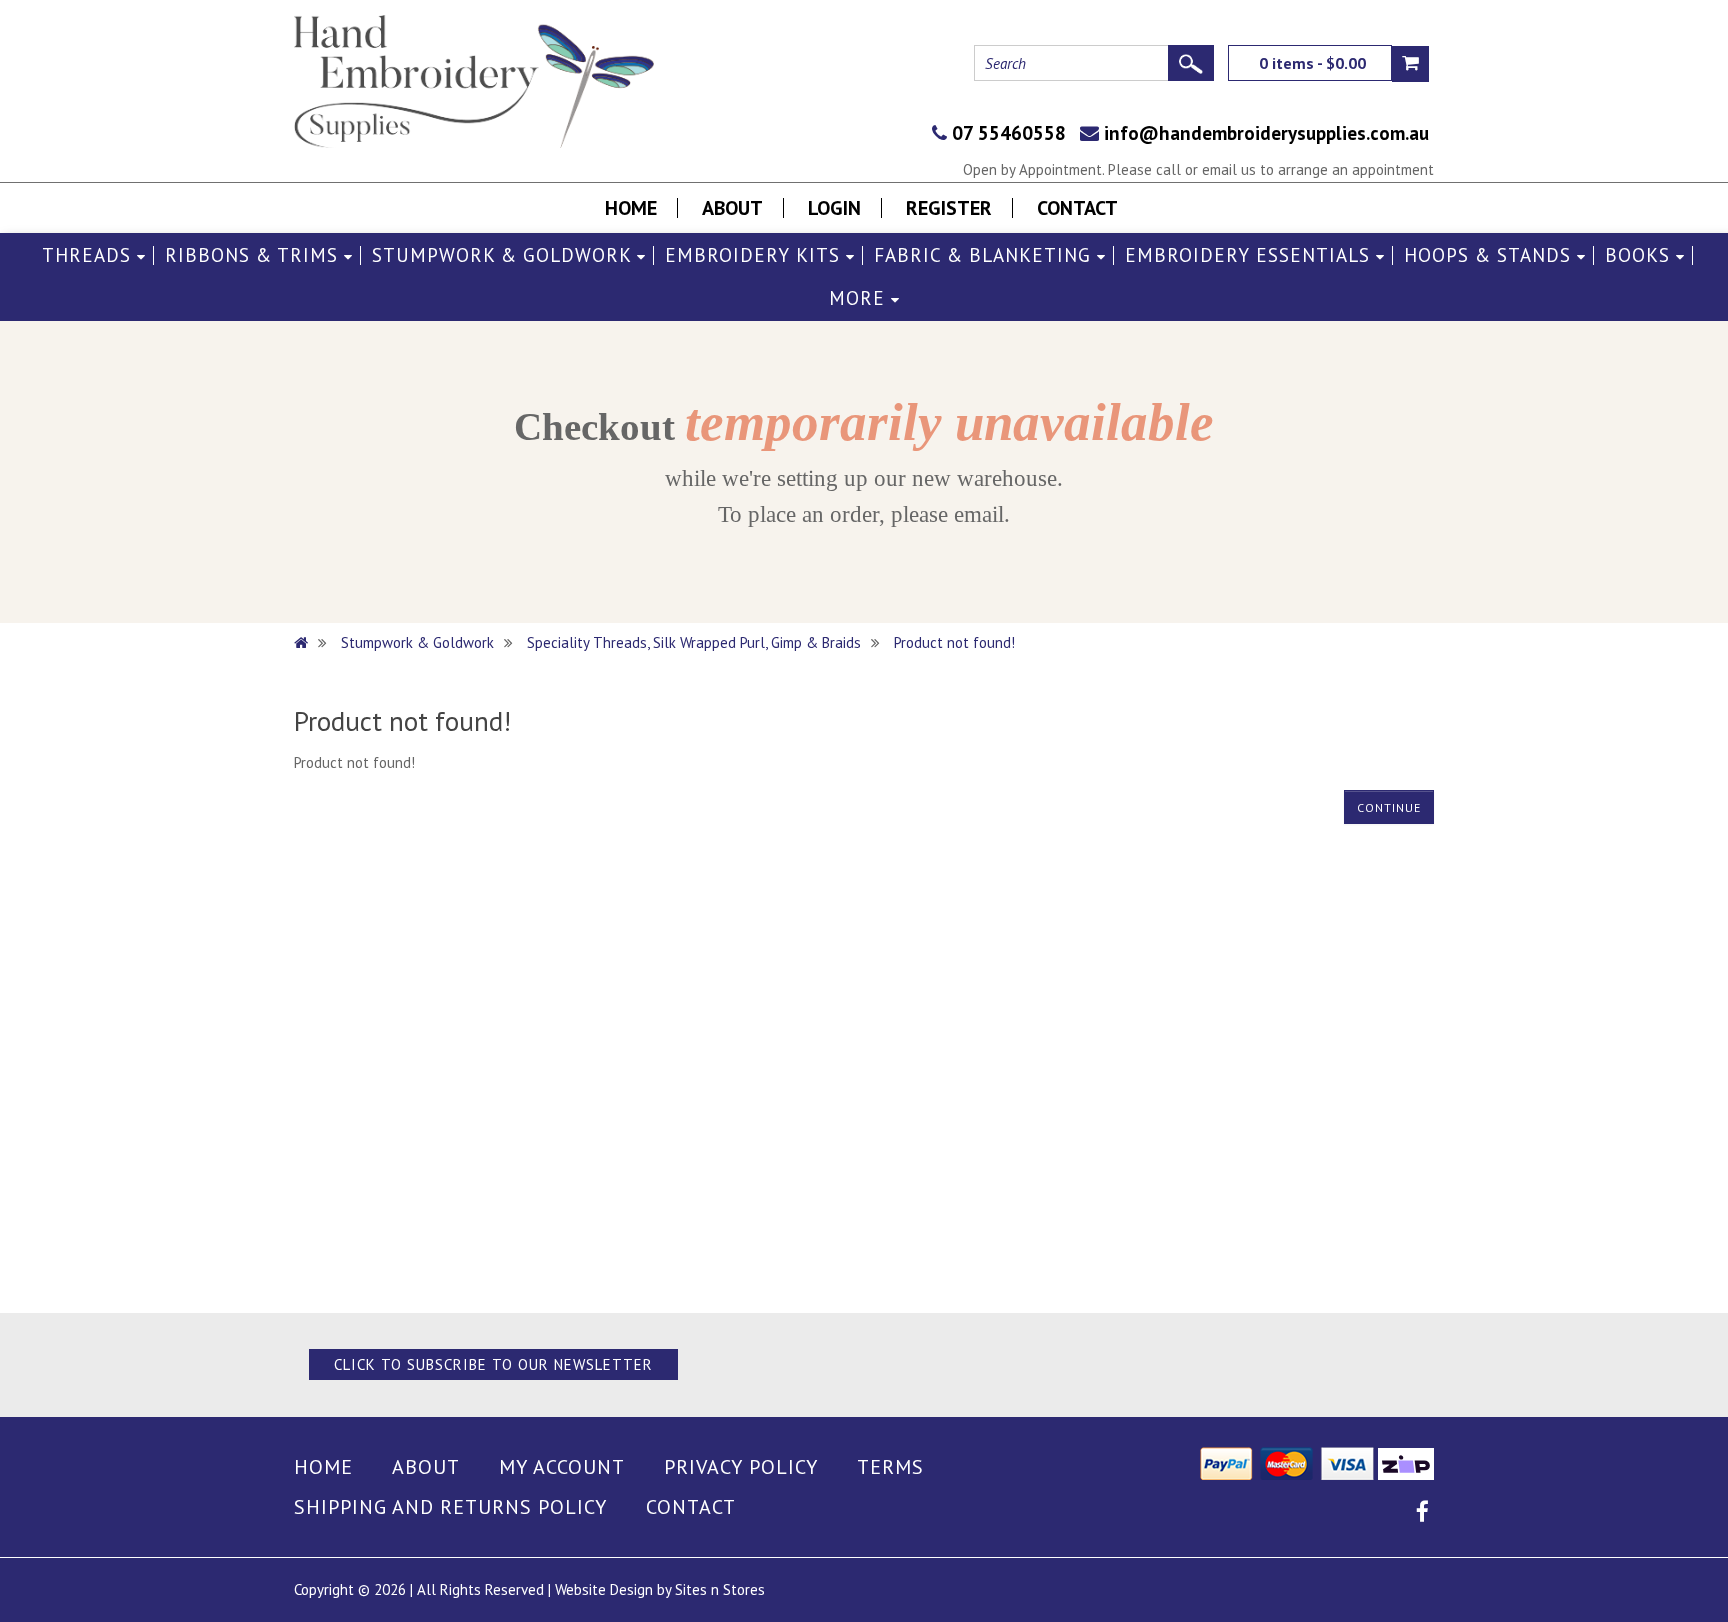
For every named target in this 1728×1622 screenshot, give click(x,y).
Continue (1389, 807)
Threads (89, 255)
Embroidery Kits (755, 255)
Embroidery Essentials (1250, 255)
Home (631, 208)
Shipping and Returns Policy (450, 1507)
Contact (1077, 208)
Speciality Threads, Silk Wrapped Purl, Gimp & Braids (694, 642)
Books (1640, 255)
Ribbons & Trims (254, 255)
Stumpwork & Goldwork (504, 255)
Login (834, 208)
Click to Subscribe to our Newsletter (493, 1364)
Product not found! (954, 642)
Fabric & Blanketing (985, 255)
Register (949, 208)
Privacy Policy (741, 1467)
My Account (562, 1467)
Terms (890, 1467)
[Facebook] (1422, 1514)
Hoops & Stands (1490, 255)
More (860, 298)
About (732, 208)
